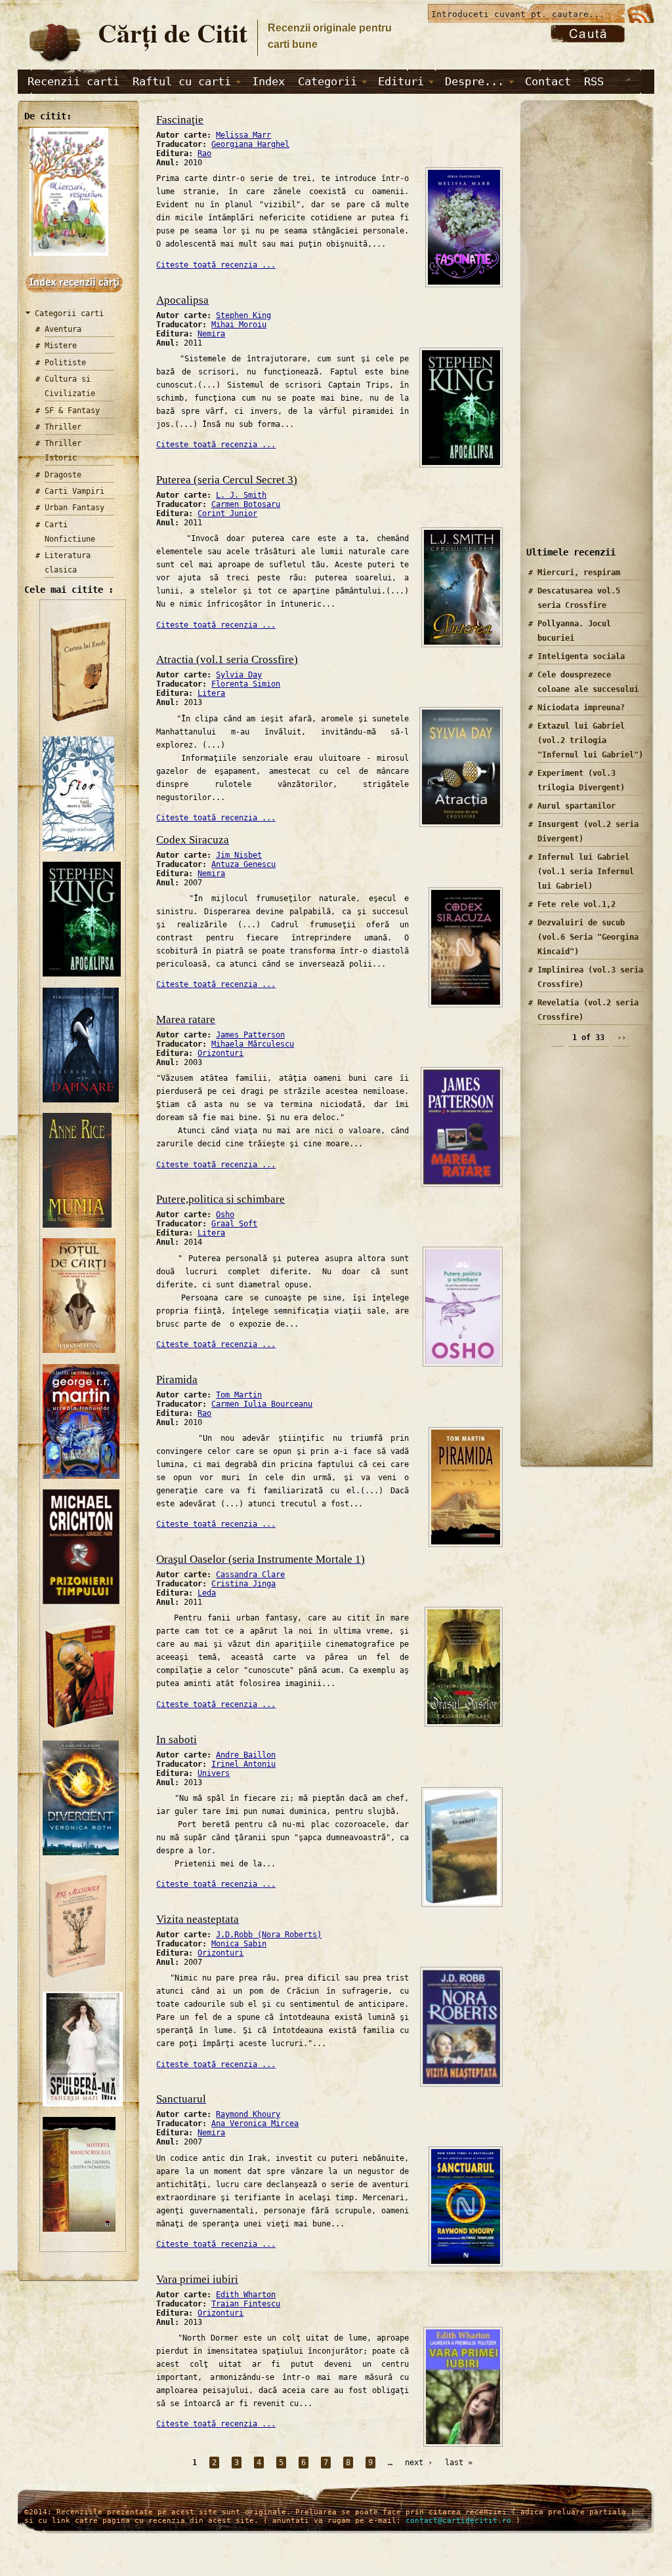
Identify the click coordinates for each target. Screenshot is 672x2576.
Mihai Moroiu (239, 325)
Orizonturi (220, 1053)
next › (419, 2463)
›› (621, 1037)
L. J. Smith (241, 495)
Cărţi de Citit (173, 32)
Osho (225, 1215)
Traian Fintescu (246, 2304)
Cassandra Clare (250, 1575)
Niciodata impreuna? (581, 708)
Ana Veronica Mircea (255, 2123)
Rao (204, 153)
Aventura (63, 329)
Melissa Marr (243, 135)
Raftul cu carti (182, 81)
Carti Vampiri (74, 491)
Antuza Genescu (243, 864)
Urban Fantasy (74, 508)
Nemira (211, 334)
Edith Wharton (246, 2295)
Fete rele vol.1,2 (577, 904)
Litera (211, 693)
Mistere (61, 346)
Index (268, 81)
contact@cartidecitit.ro (458, 2521)
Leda (207, 1593)
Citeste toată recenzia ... (216, 265)
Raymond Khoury (248, 2114)
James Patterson (250, 1035)
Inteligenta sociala (581, 656)
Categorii (327, 81)
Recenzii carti (73, 81)
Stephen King (243, 315)
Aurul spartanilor (577, 806)
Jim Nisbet (239, 855)
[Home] (54, 63)
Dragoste (63, 475)
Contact (548, 81)
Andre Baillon (246, 1755)
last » (459, 2463)
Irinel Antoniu (243, 1764)
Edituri (401, 81)
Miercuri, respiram (579, 573)
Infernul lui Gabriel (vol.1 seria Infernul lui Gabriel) (586, 872)
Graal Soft (234, 1224)
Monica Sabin (239, 1944)
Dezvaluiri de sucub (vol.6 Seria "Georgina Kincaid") (588, 937)
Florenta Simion (246, 684)
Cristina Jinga (243, 1584)
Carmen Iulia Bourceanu (262, 1404)
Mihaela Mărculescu (253, 1044)
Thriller (63, 427)
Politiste (65, 363)
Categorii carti (69, 313)
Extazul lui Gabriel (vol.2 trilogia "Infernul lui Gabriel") (590, 740)
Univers (214, 1773)
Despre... (474, 81)
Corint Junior (227, 513)
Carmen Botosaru (246, 504)
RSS (594, 81)
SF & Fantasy (72, 411)
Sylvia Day (239, 675)
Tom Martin (239, 1395)
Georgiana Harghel (250, 144)
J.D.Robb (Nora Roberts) (269, 1935)
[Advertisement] (582, 334)
